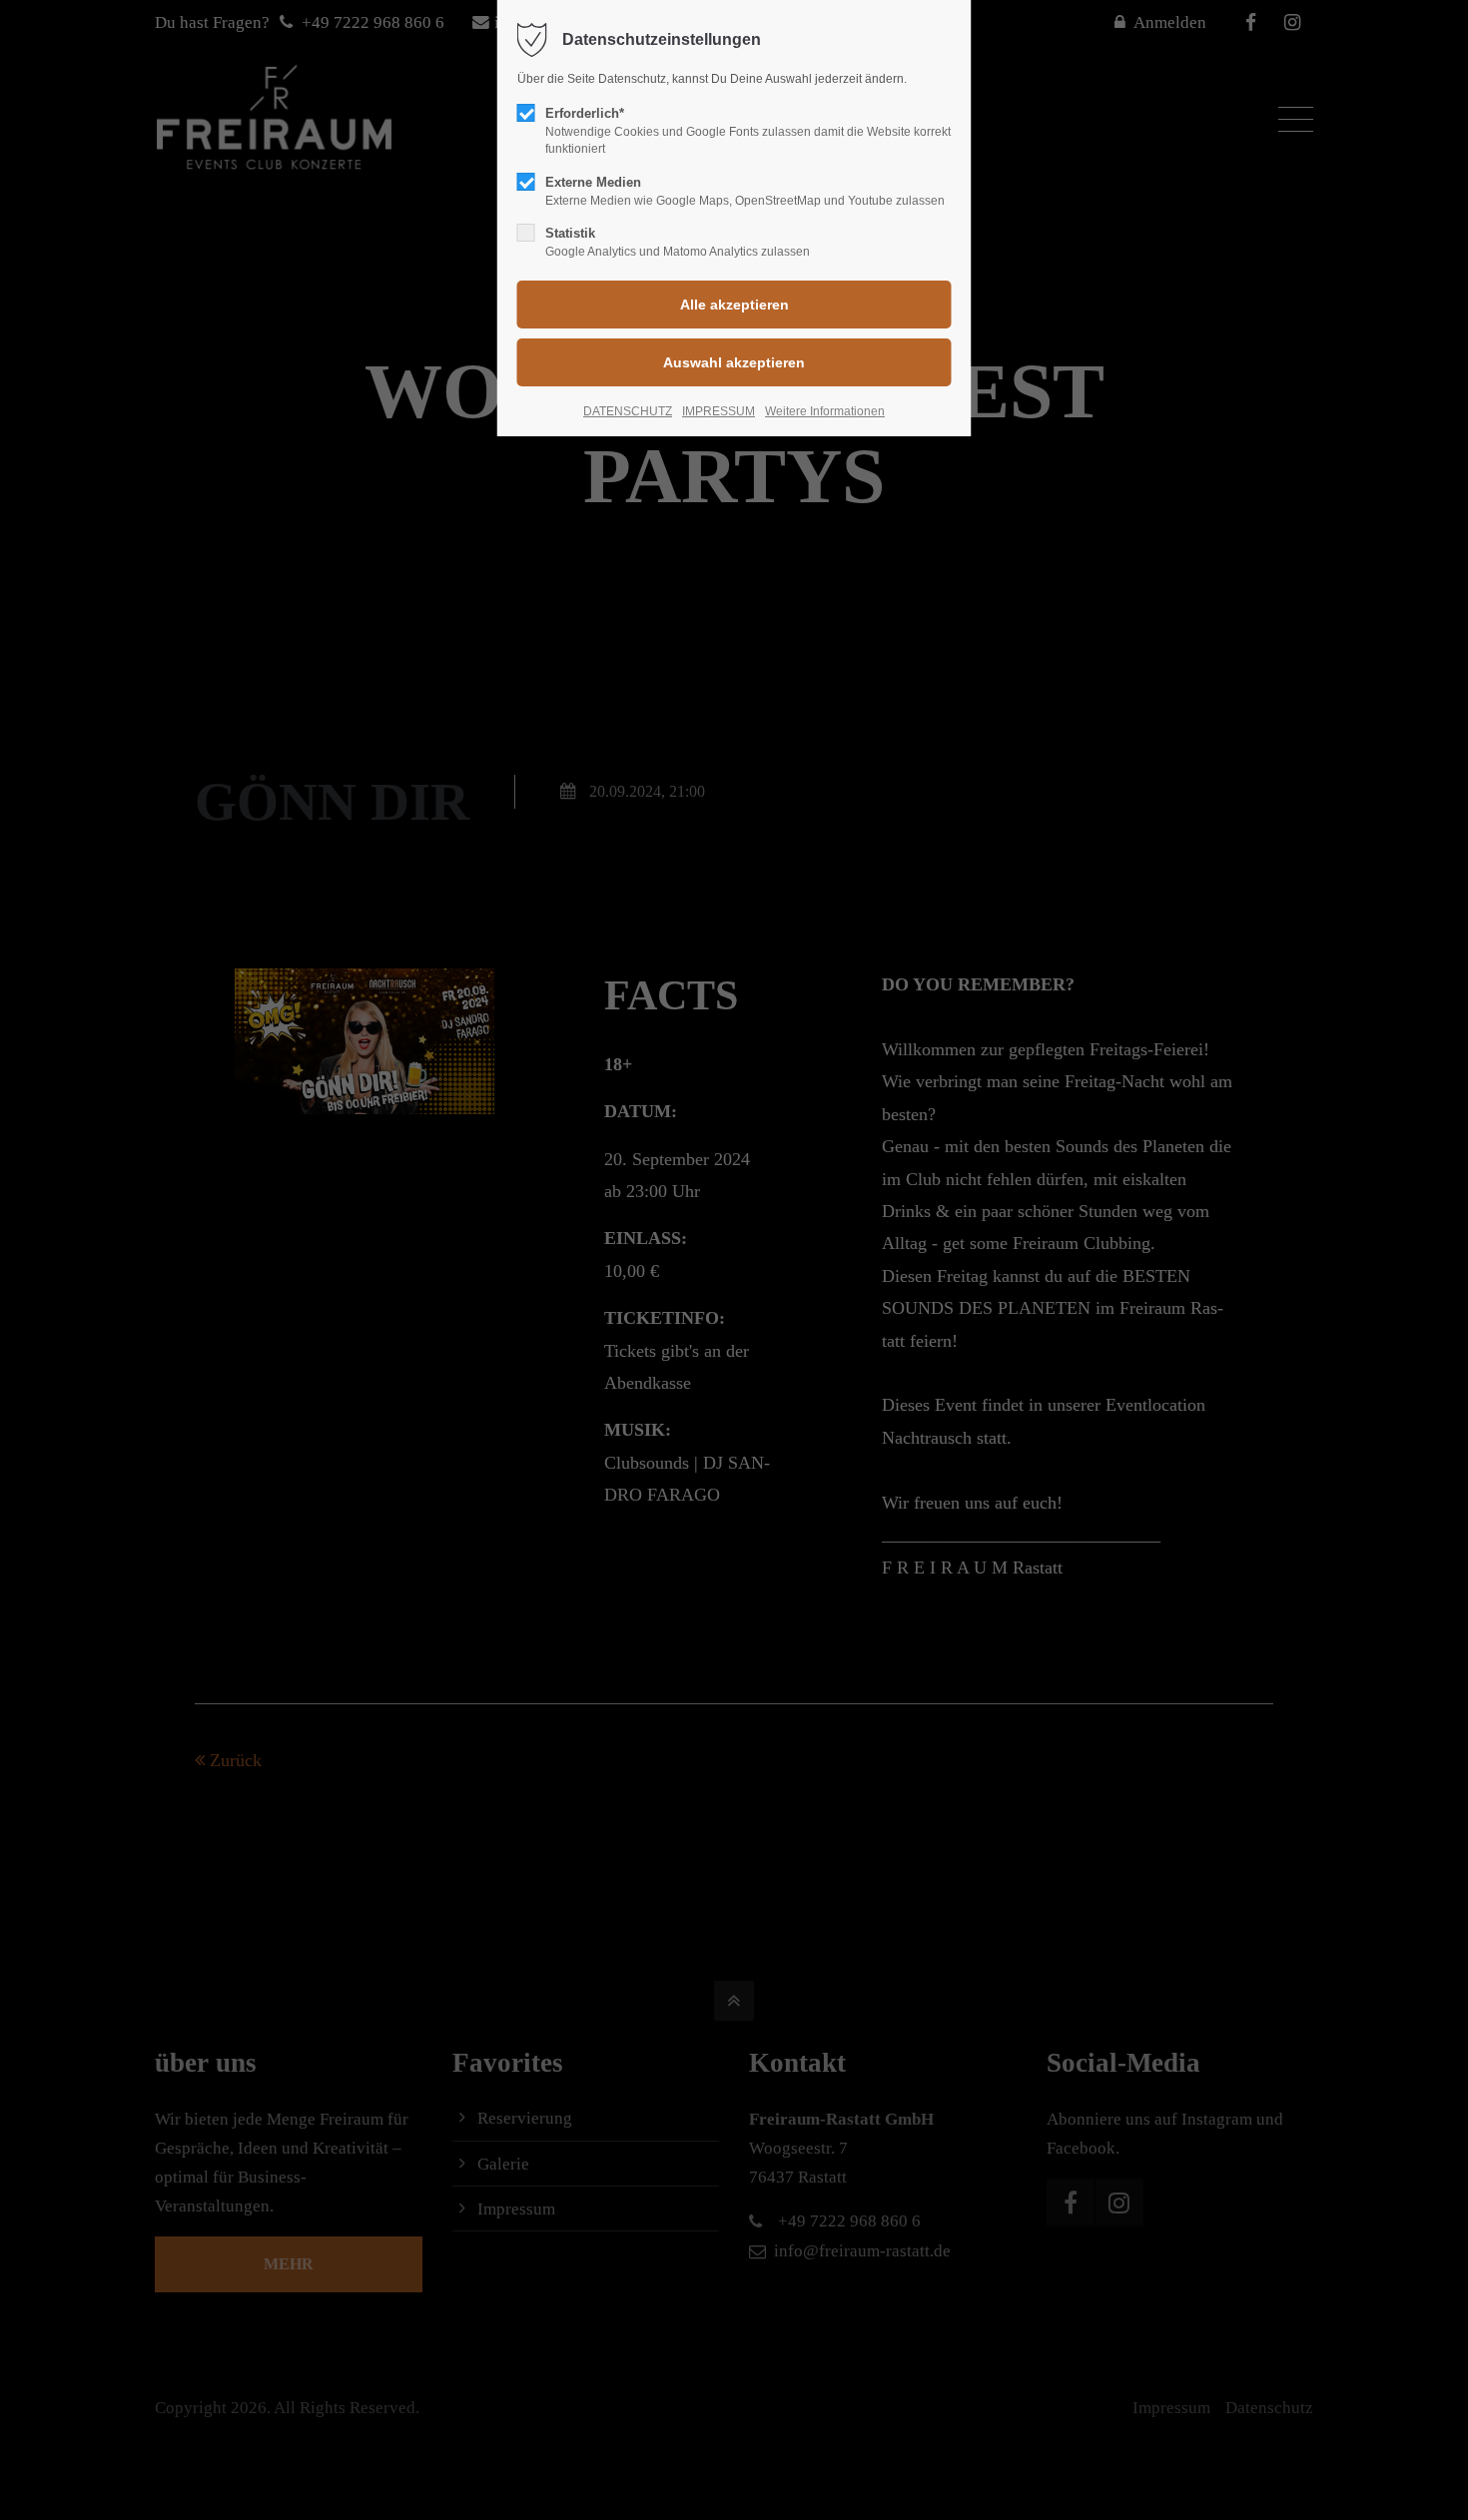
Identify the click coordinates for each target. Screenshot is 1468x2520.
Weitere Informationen (825, 411)
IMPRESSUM (719, 411)
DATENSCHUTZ (628, 411)
